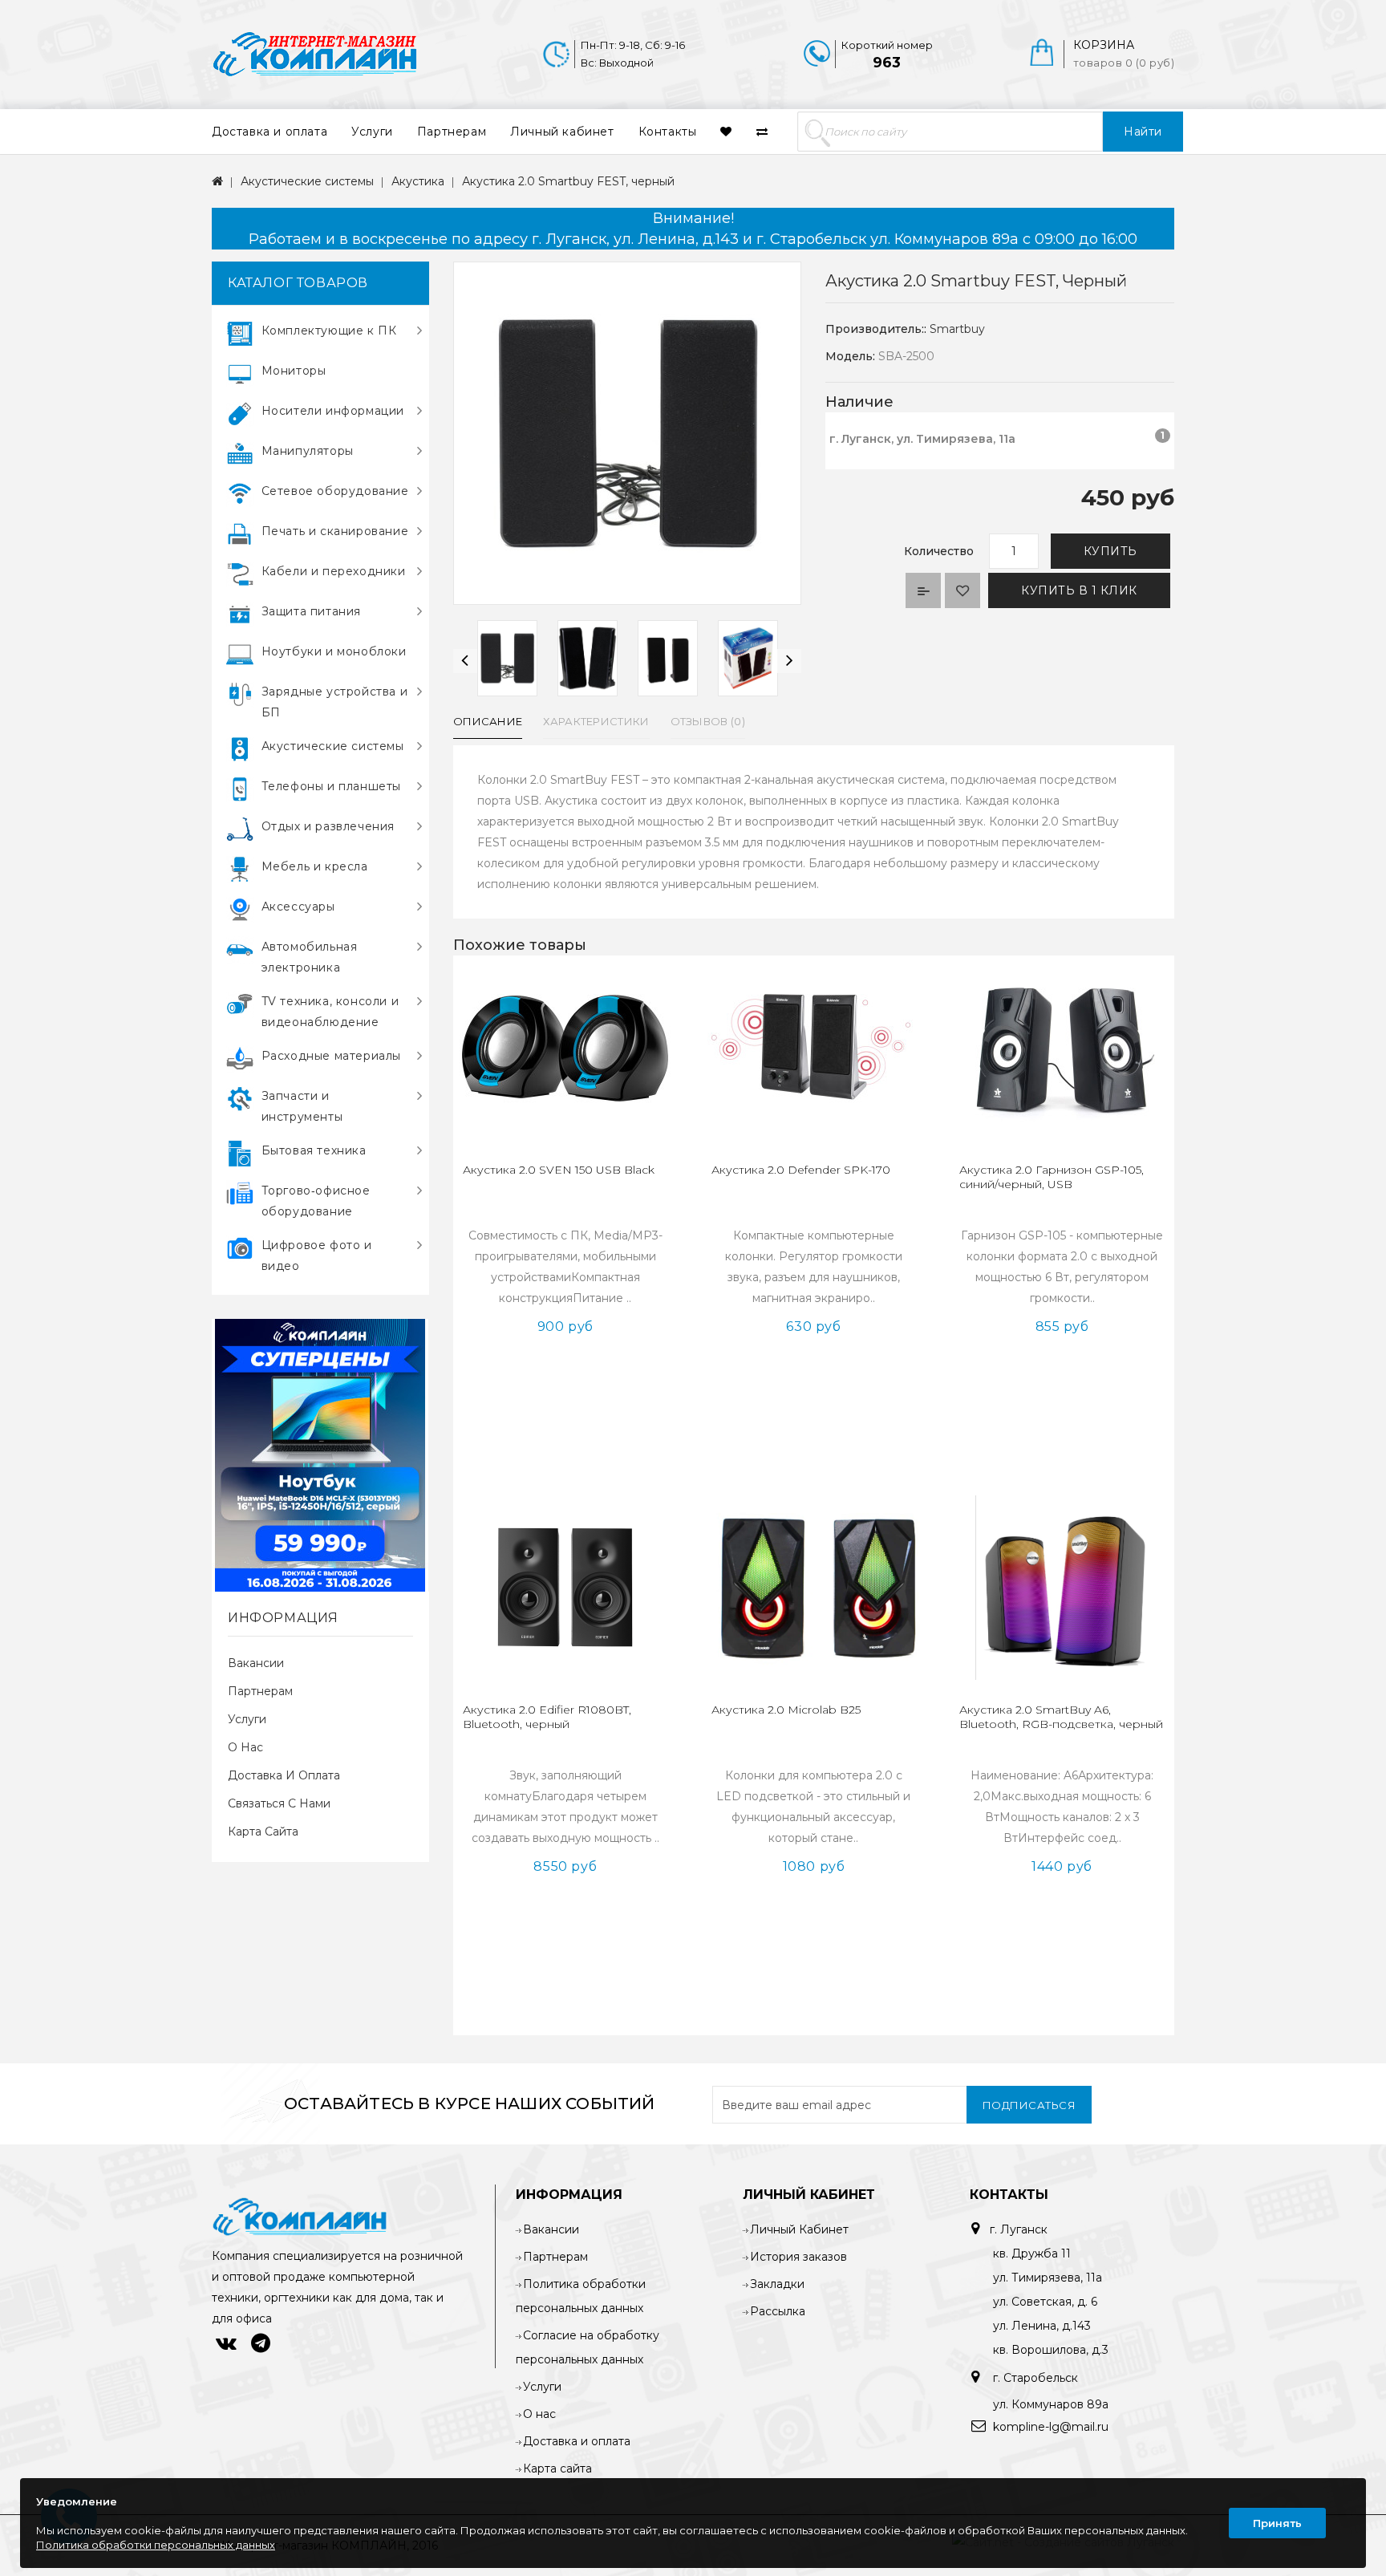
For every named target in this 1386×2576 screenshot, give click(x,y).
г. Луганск (1019, 2229)
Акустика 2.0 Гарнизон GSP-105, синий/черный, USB (1052, 1177)
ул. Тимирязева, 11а (1048, 2278)
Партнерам (452, 132)
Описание (488, 721)
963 (887, 63)
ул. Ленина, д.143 (1042, 2326)
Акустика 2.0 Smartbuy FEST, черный (568, 181)
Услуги (372, 132)
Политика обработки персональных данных (156, 2545)
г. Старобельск (1034, 2378)
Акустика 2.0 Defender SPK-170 (801, 1170)
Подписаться (1029, 2105)
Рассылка (778, 2311)
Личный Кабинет (799, 2229)
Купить (1110, 551)
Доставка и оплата (269, 132)
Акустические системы (307, 181)
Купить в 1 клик (1079, 590)
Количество (939, 551)
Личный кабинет (562, 132)
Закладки (777, 2284)
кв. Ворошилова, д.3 (1051, 2350)
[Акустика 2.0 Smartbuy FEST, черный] (507, 658)
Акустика (418, 181)
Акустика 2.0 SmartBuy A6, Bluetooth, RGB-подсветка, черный (1061, 1717)
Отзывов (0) (708, 721)
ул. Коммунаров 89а (1051, 2404)
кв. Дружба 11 (1032, 2253)
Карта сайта (263, 1832)
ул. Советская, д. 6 (1045, 2302)
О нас (245, 1747)
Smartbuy (957, 329)
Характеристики (596, 721)
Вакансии (256, 1663)
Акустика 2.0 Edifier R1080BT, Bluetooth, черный (547, 1717)
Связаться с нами (279, 1803)
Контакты (668, 132)
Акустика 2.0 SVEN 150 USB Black (559, 1170)
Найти (1143, 132)
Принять (1277, 2523)
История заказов (798, 2257)
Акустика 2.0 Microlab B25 (786, 1710)
